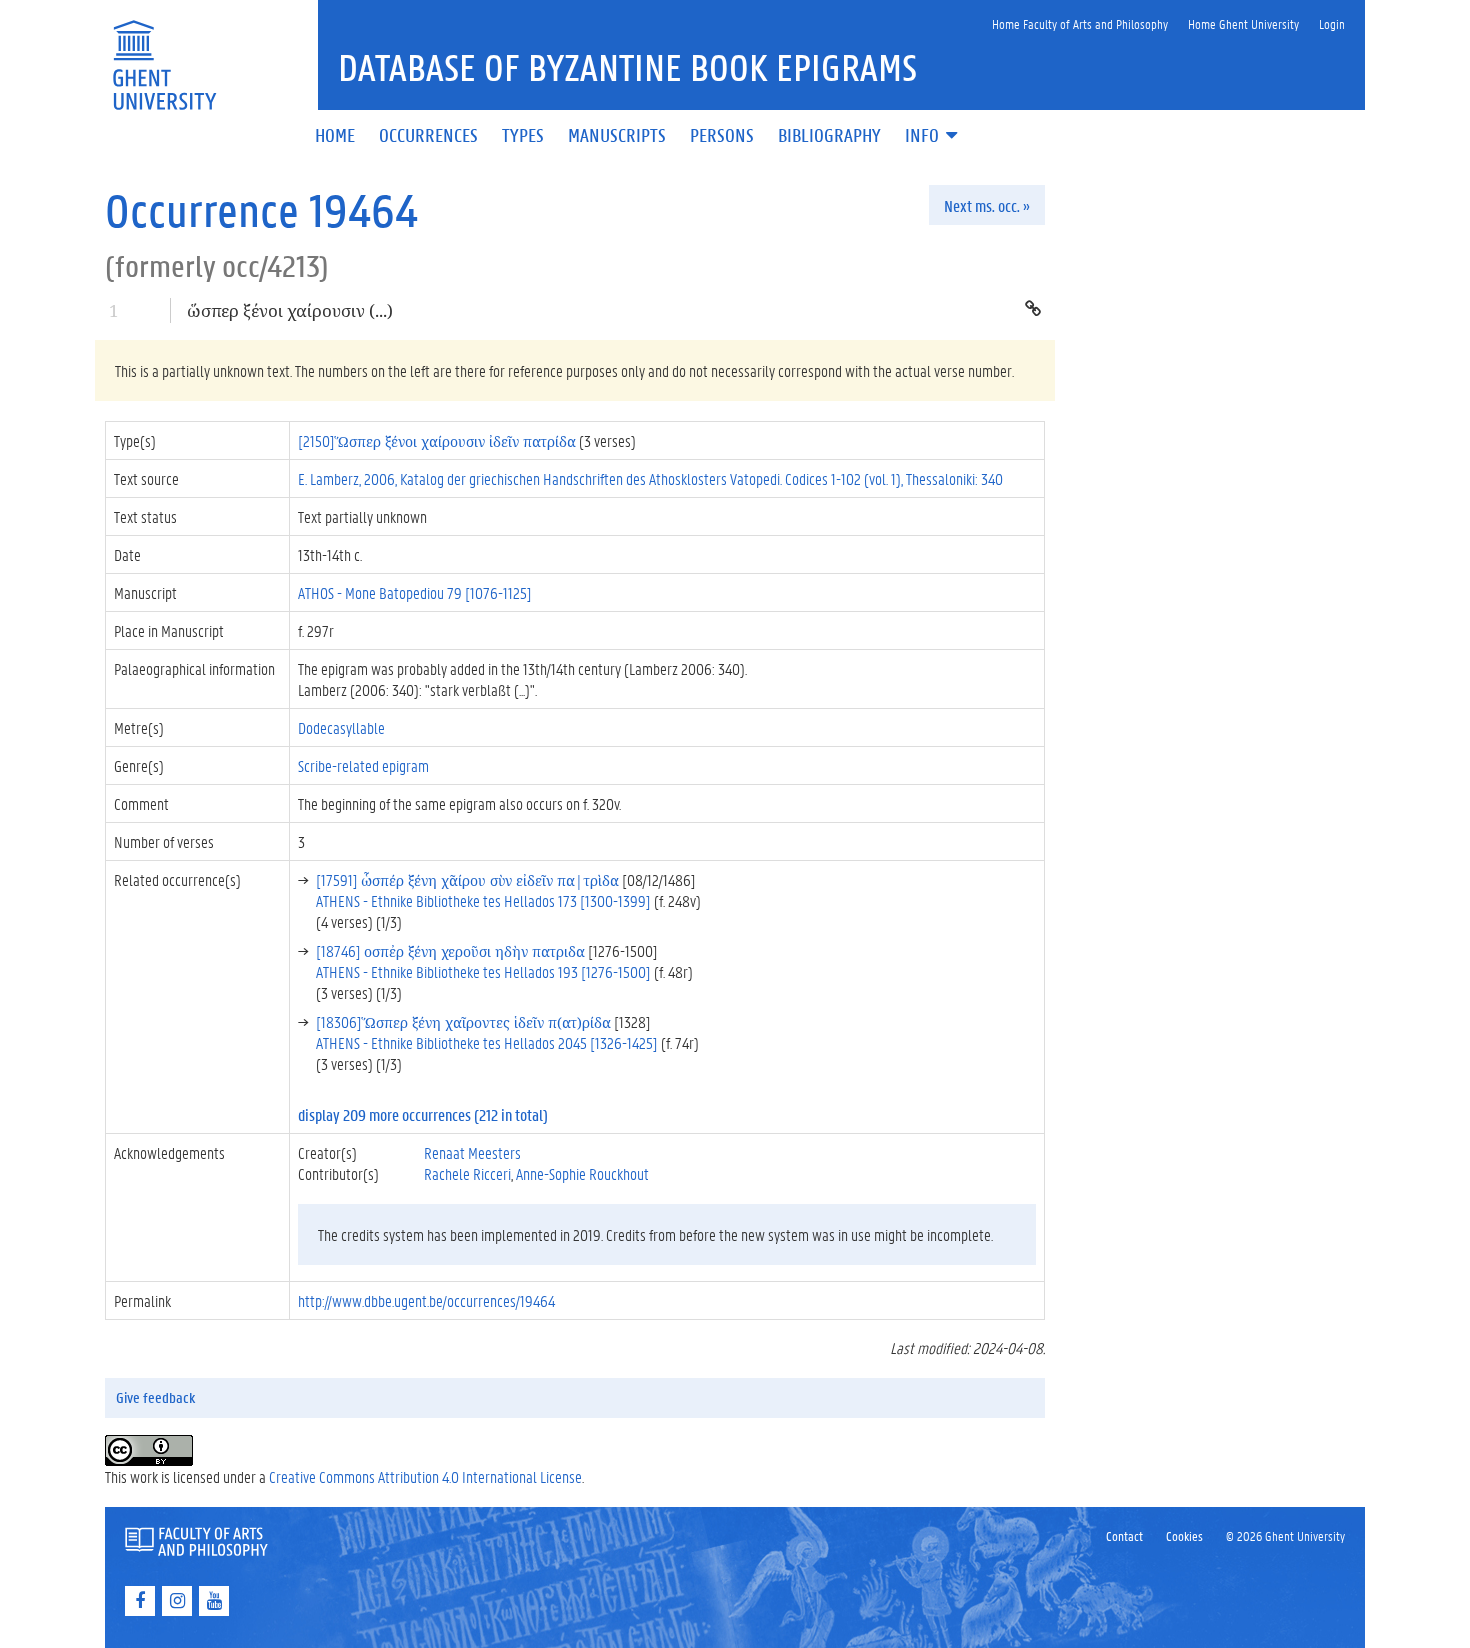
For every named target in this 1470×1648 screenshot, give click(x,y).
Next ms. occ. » (987, 205)
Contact (1124, 1535)
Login (1332, 23)
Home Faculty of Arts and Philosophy (1080, 23)
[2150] (437, 440)
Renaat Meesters (472, 1152)
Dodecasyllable (341, 727)
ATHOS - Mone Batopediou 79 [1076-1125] (415, 592)
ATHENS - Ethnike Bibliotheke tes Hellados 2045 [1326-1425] (487, 1042)
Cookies (1184, 1535)
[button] (933, 136)
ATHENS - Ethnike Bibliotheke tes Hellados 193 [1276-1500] (483, 971)
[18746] (450, 950)
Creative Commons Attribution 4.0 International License (425, 1476)
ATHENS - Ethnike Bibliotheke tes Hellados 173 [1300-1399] (483, 900)
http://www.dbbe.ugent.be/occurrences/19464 (426, 1300)
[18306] (463, 1021)
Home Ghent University (1243, 23)
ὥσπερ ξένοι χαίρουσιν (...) (290, 310)
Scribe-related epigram (363, 765)
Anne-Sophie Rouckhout (582, 1173)
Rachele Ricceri (467, 1173)
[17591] (467, 879)
